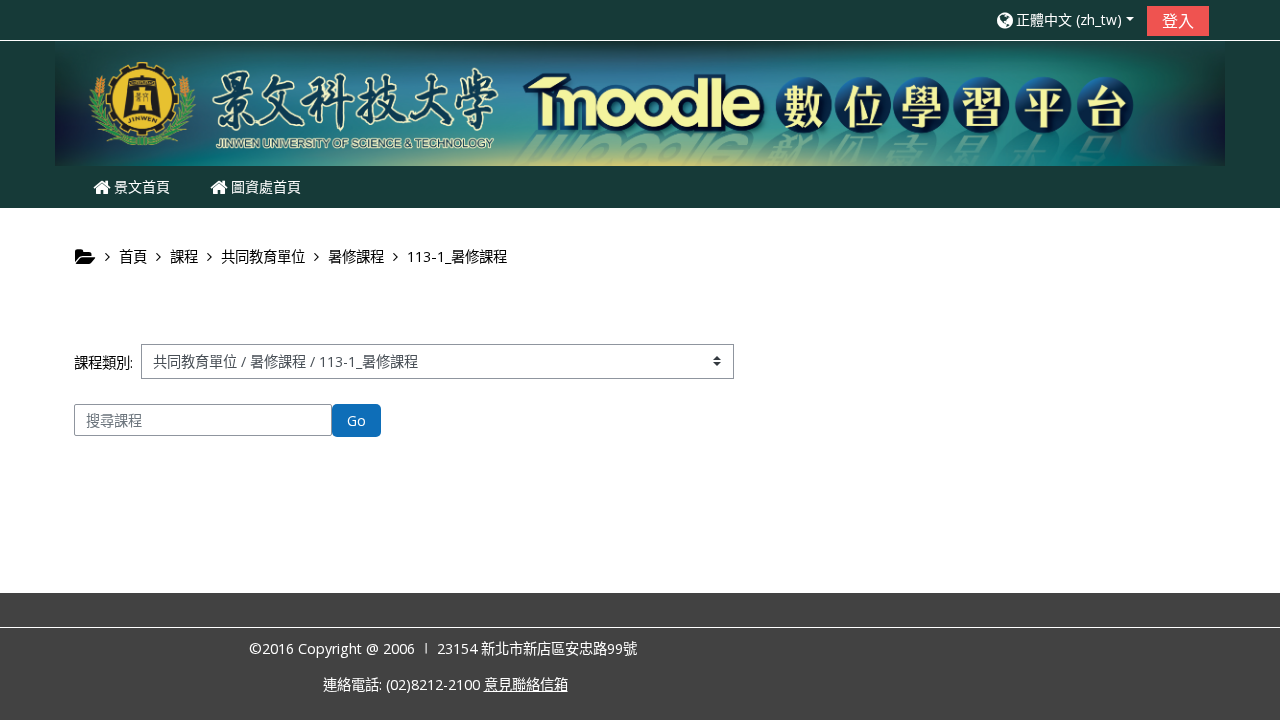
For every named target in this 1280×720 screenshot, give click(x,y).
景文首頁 (140, 186)
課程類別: (103, 362)
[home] (640, 101)
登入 (1178, 21)
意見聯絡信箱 (526, 684)
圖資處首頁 (264, 186)
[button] (1064, 19)
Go (356, 420)
